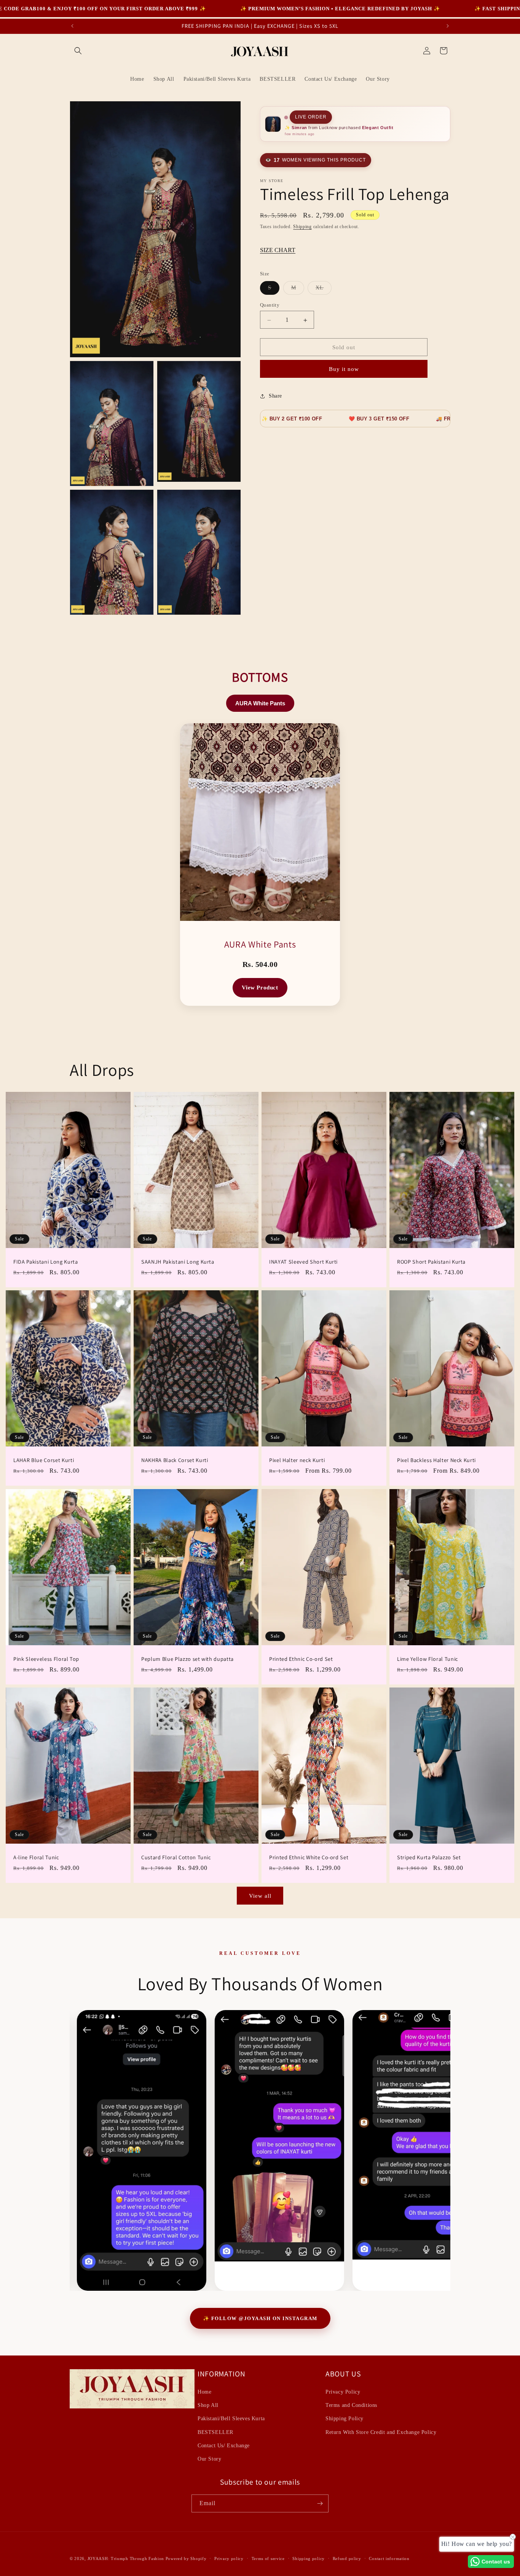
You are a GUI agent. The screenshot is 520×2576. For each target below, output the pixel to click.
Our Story (209, 2459)
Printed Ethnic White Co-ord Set (309, 1857)
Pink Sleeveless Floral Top (46, 1659)
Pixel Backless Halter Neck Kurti (436, 1460)
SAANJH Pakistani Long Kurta (178, 1262)
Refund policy (347, 2558)
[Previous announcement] (72, 26)
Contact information (389, 2558)
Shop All (208, 2406)
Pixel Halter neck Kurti (297, 1460)
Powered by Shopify (186, 2558)
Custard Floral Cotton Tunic (176, 1857)
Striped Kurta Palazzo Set (429, 1857)
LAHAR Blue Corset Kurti (44, 1460)
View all (260, 1895)
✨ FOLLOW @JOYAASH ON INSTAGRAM (260, 2318)
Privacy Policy (343, 2392)
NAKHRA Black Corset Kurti (175, 1460)
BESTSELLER (215, 2432)
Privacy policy (229, 2558)
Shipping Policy (345, 2419)
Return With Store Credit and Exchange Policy (381, 2432)
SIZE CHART (278, 250)
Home (204, 2392)
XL (324, 290)
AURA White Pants (260, 703)
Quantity (270, 305)
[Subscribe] (320, 2503)
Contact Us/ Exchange (224, 2446)
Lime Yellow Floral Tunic (427, 1659)
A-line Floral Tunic (36, 1857)
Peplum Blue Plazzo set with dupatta (187, 1659)
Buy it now (344, 369)
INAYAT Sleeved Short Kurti (303, 1262)
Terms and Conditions (351, 2406)
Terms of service (268, 2558)
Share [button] (275, 396)
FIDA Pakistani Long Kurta (46, 1262)
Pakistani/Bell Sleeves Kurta (231, 2419)
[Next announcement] (448, 26)
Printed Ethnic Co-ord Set (301, 1659)
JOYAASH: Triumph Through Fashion (126, 2558)
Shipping (302, 227)
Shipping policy (309, 2558)
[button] (78, 51)
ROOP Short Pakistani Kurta (431, 1262)
